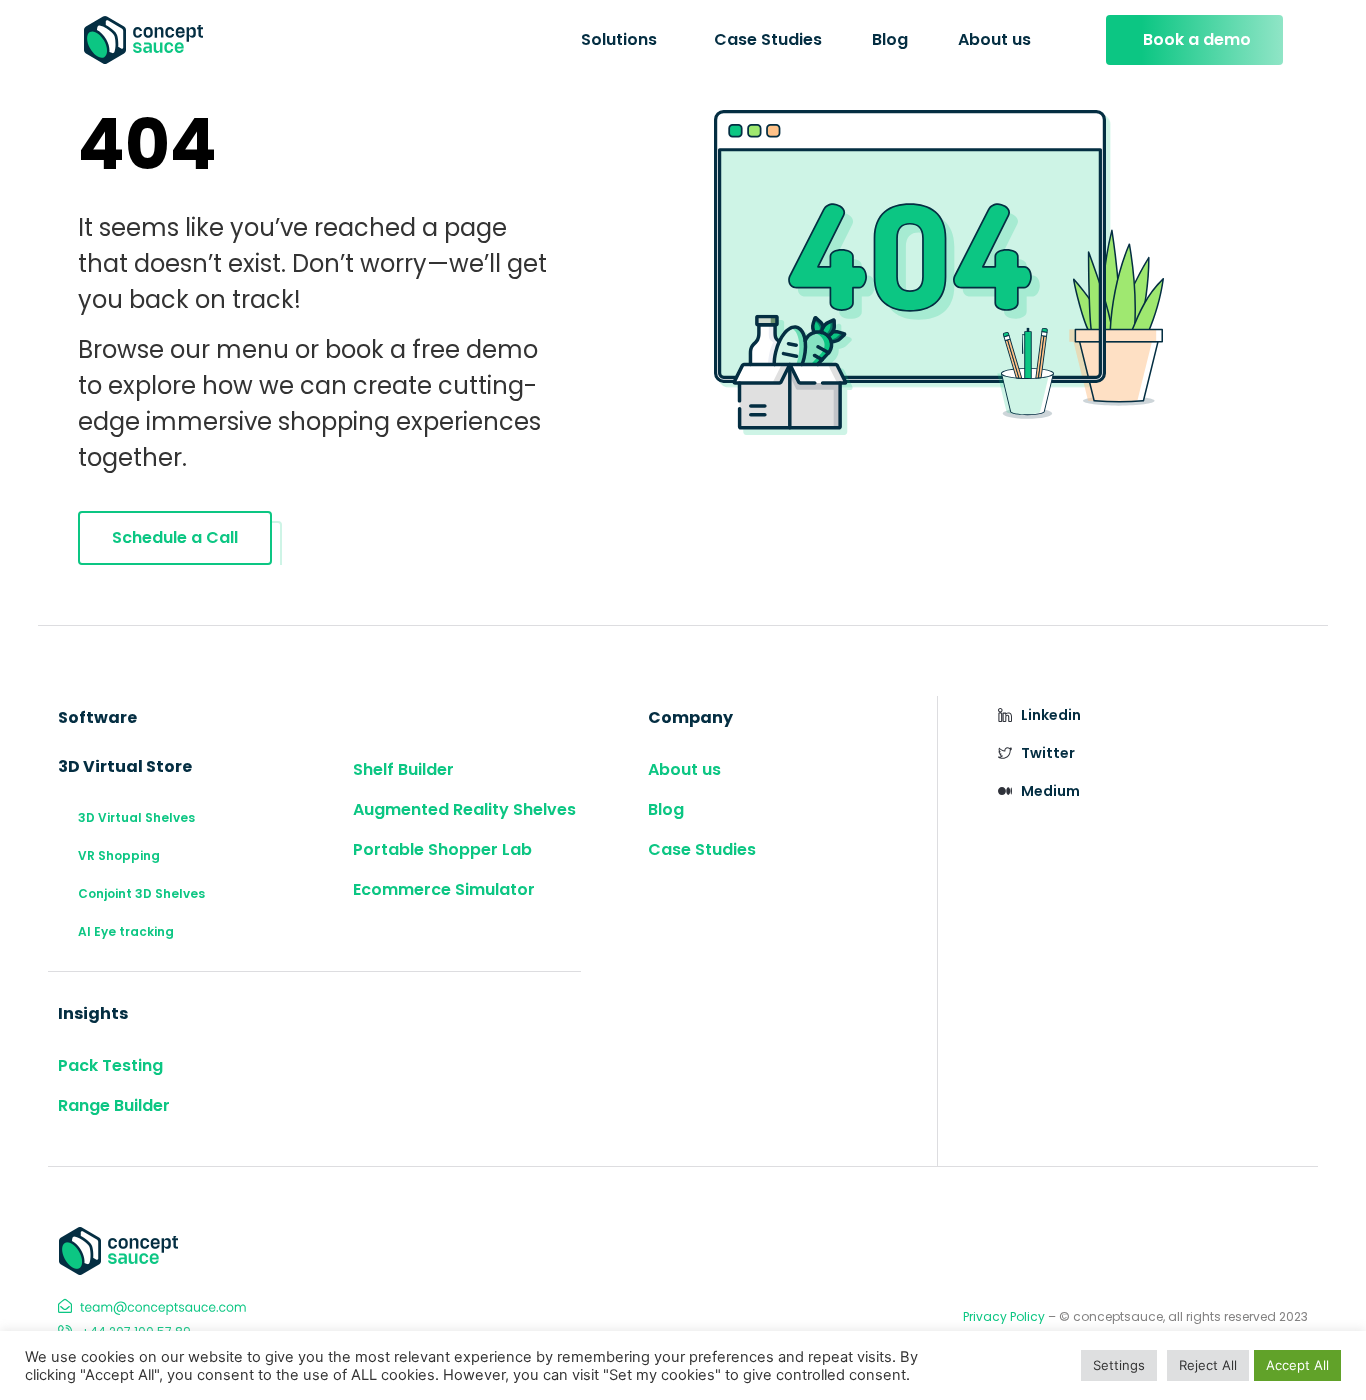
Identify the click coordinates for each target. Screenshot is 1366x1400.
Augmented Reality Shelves (464, 809)
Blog (890, 39)
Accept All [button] (1297, 1365)
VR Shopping (119, 855)
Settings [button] (1119, 1365)
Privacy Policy (1004, 1316)
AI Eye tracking (126, 931)
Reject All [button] (1208, 1365)
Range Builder (114, 1105)
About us (994, 39)
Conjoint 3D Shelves (141, 893)
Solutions (619, 39)
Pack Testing (110, 1065)
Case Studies (768, 39)
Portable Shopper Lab (442, 849)
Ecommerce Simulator (444, 889)
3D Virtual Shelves (136, 817)
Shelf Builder (403, 769)
